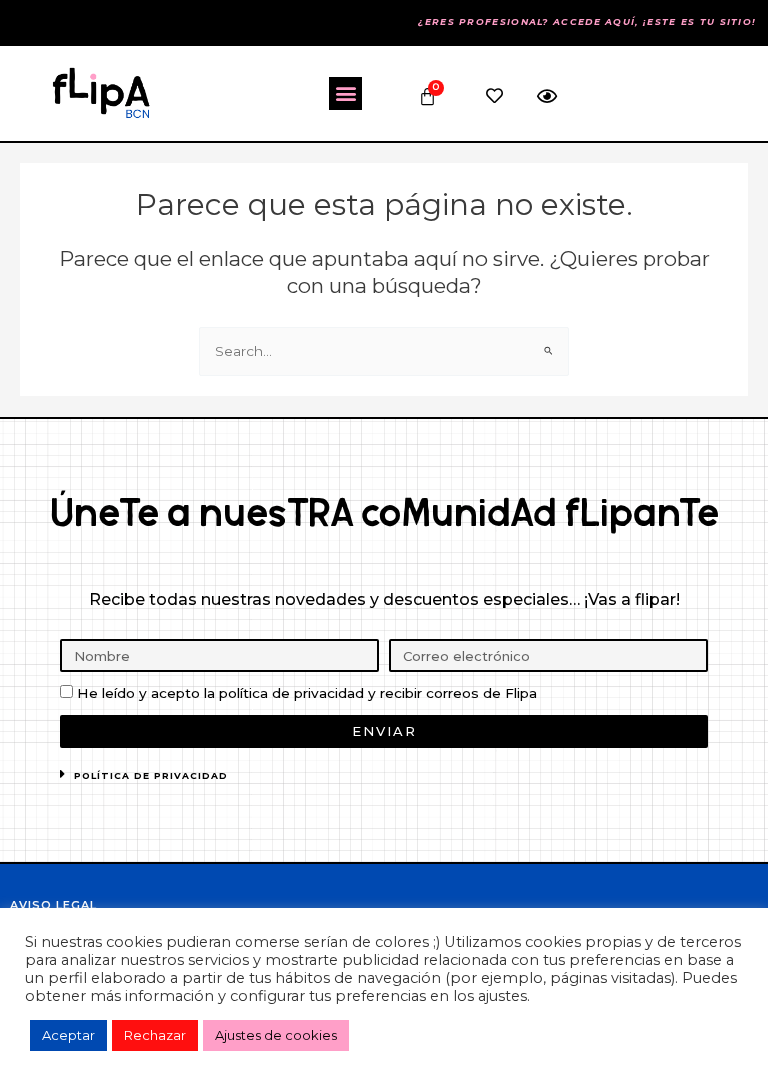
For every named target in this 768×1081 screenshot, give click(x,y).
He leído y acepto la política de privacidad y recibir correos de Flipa (307, 693)
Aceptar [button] (68, 1035)
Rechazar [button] (155, 1035)
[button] (345, 93)
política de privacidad (151, 775)
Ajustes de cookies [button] (276, 1035)
